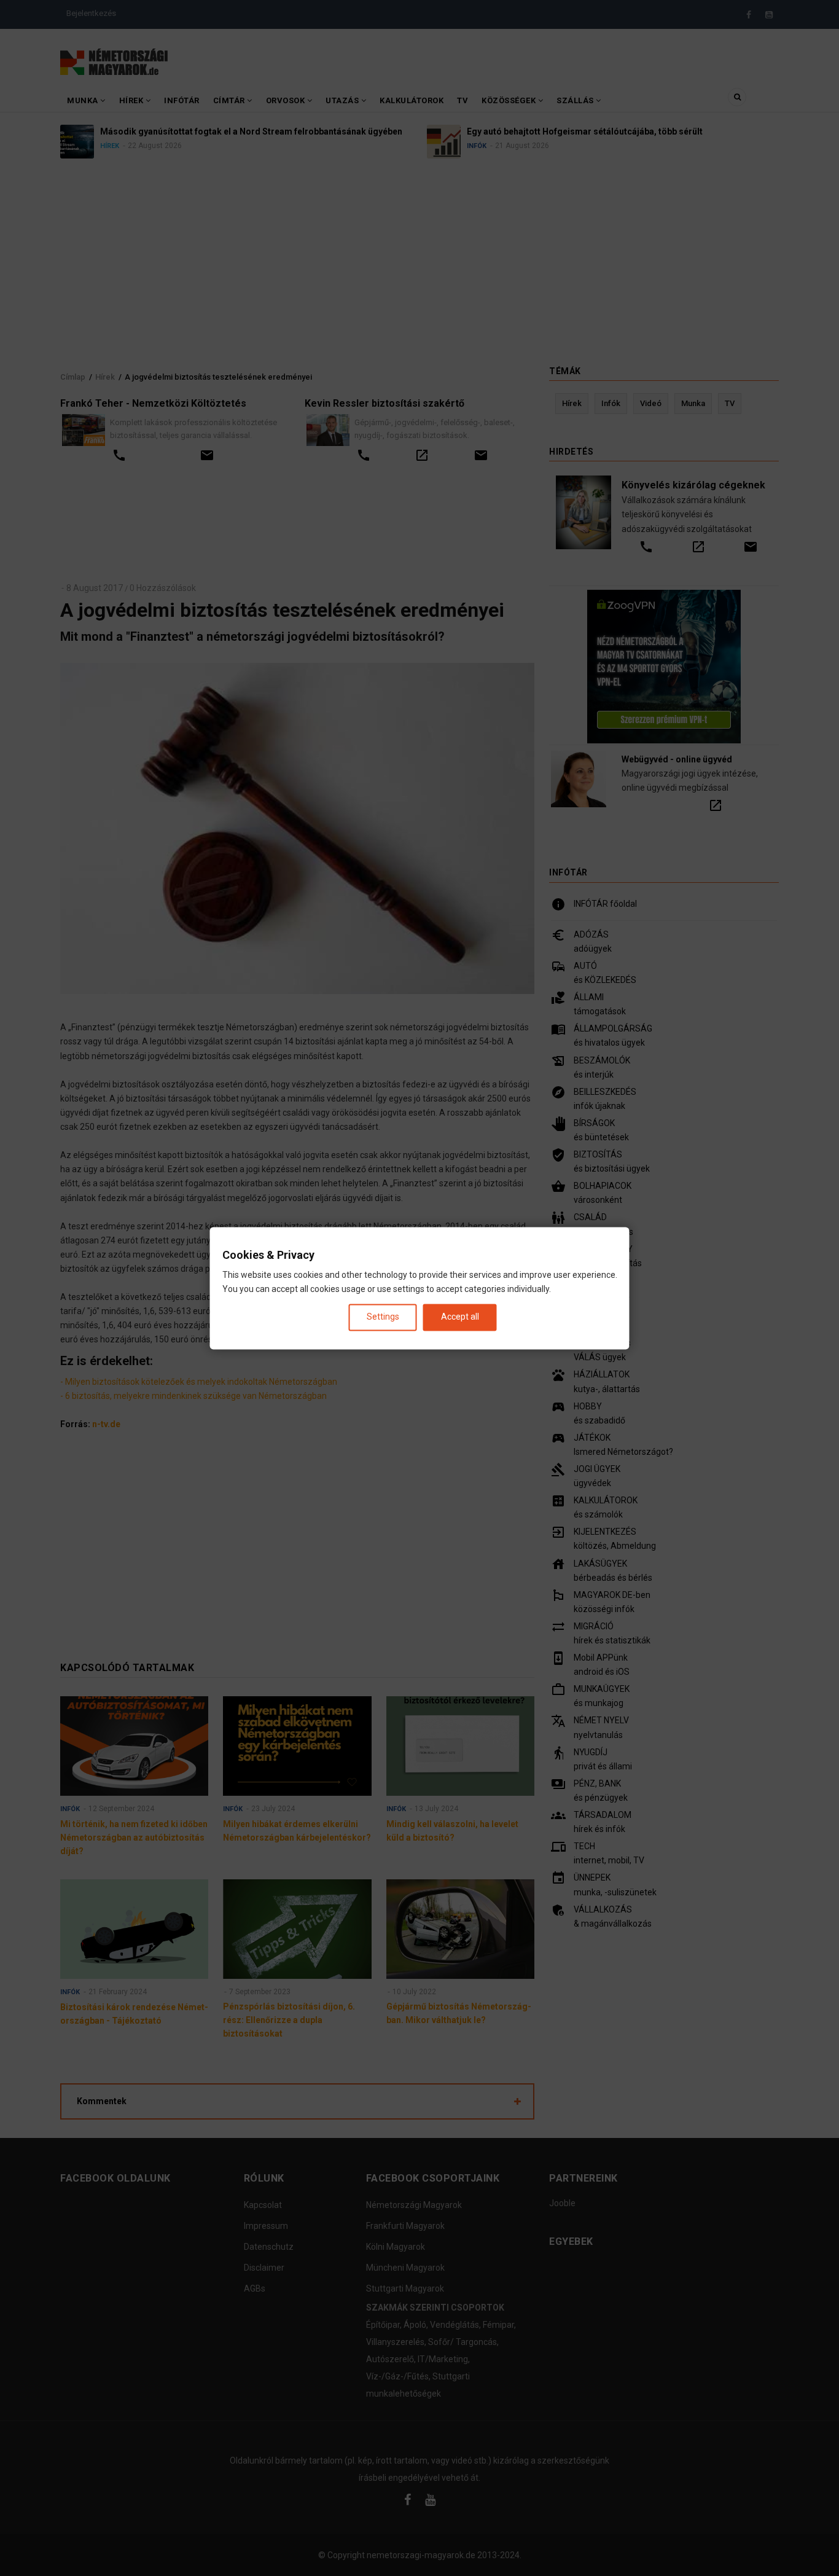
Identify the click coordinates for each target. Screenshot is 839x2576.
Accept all (460, 1317)
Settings (383, 1317)
